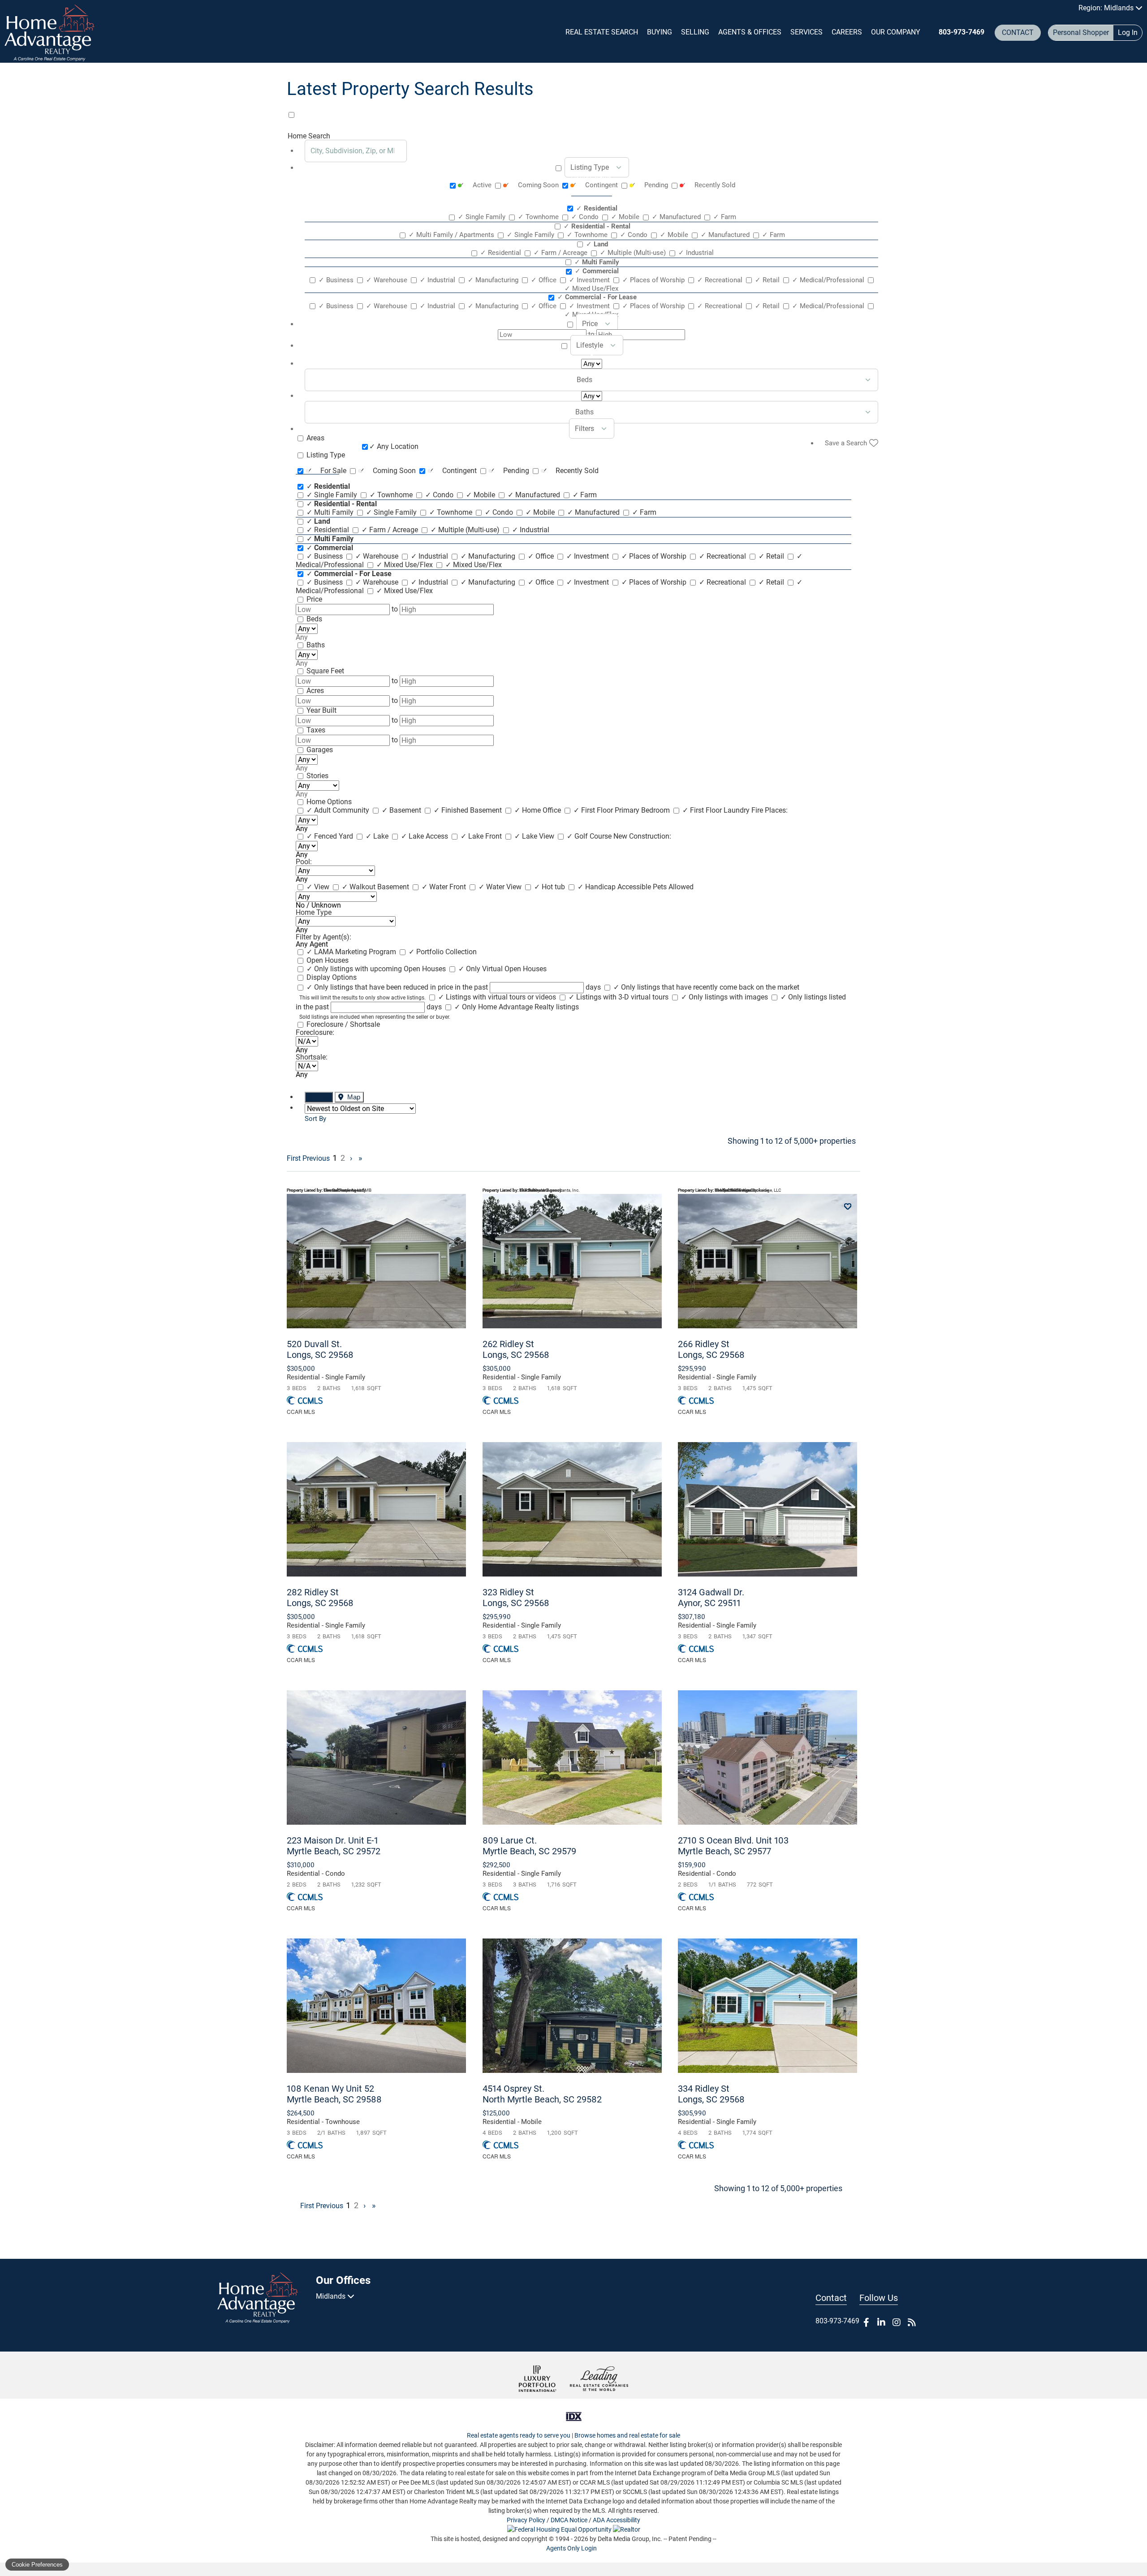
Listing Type (326, 455)
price (590, 324)
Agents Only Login (572, 2548)
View (319, 887)
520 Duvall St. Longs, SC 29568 (320, 1349)
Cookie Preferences (37, 2565)
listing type (590, 167)
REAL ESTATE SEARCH (602, 32)
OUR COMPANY (896, 32)
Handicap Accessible (615, 887)
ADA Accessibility (617, 2520)
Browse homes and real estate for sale (627, 2435)
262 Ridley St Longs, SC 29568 (516, 1349)
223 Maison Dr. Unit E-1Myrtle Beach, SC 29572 (334, 1846)
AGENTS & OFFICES (750, 32)
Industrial (696, 253)
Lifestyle (590, 345)
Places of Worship (654, 280)
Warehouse (388, 280)
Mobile (626, 217)
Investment (590, 280)
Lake (378, 836)
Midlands (332, 2296)
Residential (502, 253)
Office (545, 280)
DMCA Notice (569, 2520)
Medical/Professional (829, 280)
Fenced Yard (331, 836)
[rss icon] (912, 2322)
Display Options (332, 977)
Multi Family (331, 512)
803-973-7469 (962, 32)
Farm (725, 217)
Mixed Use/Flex (405, 565)
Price (314, 599)
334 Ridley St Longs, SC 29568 (711, 2094)
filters (584, 429)
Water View (501, 887)
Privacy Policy (526, 2520)
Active (476, 185)
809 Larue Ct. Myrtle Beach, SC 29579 (529, 1846)
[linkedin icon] (881, 2322)
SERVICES (806, 32)
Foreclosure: (315, 1032)
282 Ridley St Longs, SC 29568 (320, 1598)
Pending (650, 185)
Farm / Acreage (561, 253)
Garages (320, 750)
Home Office (539, 810)
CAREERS (847, 32)
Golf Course (590, 836)
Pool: (304, 862)
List (323, 1097)
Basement (402, 810)
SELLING (695, 32)
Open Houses (328, 960)
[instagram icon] (897, 2322)
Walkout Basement (376, 887)
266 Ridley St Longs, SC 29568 (711, 1349)
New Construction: (642, 836)
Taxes (316, 730)
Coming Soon (532, 185)
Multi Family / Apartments (452, 235)
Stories (317, 776)
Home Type (314, 912)
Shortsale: (312, 1057)
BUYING (660, 32)
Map (353, 1097)
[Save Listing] (848, 1207)
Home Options (329, 802)
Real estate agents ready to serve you (519, 2435)
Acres (315, 691)
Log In (1128, 32)
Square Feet (325, 671)
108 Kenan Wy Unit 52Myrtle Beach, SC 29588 (334, 2094)
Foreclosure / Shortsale (343, 1024)
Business (337, 280)
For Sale (327, 471)
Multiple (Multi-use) (634, 253)
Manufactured (677, 217)
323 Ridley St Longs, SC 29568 (516, 1598)
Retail (768, 280)
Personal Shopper (1081, 32)
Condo (586, 217)
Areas (315, 438)
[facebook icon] (866, 2322)
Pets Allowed (673, 887)
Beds (314, 619)
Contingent (595, 185)
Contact (1018, 32)
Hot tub (550, 887)
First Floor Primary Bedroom (623, 810)
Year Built (321, 710)
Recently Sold (708, 185)
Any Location (394, 446)
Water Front (445, 887)
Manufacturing (494, 280)
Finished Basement (469, 810)
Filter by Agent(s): (323, 937)
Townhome (539, 217)
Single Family (483, 217)
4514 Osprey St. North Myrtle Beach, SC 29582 (542, 2094)
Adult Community (339, 810)
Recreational (721, 280)
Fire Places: (770, 810)
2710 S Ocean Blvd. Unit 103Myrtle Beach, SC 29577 (733, 1846)
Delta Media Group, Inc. (630, 2539)
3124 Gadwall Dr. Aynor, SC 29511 (711, 1598)
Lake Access (425, 836)
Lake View (535, 836)
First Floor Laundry (717, 810)
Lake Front (482, 836)
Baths (316, 645)
